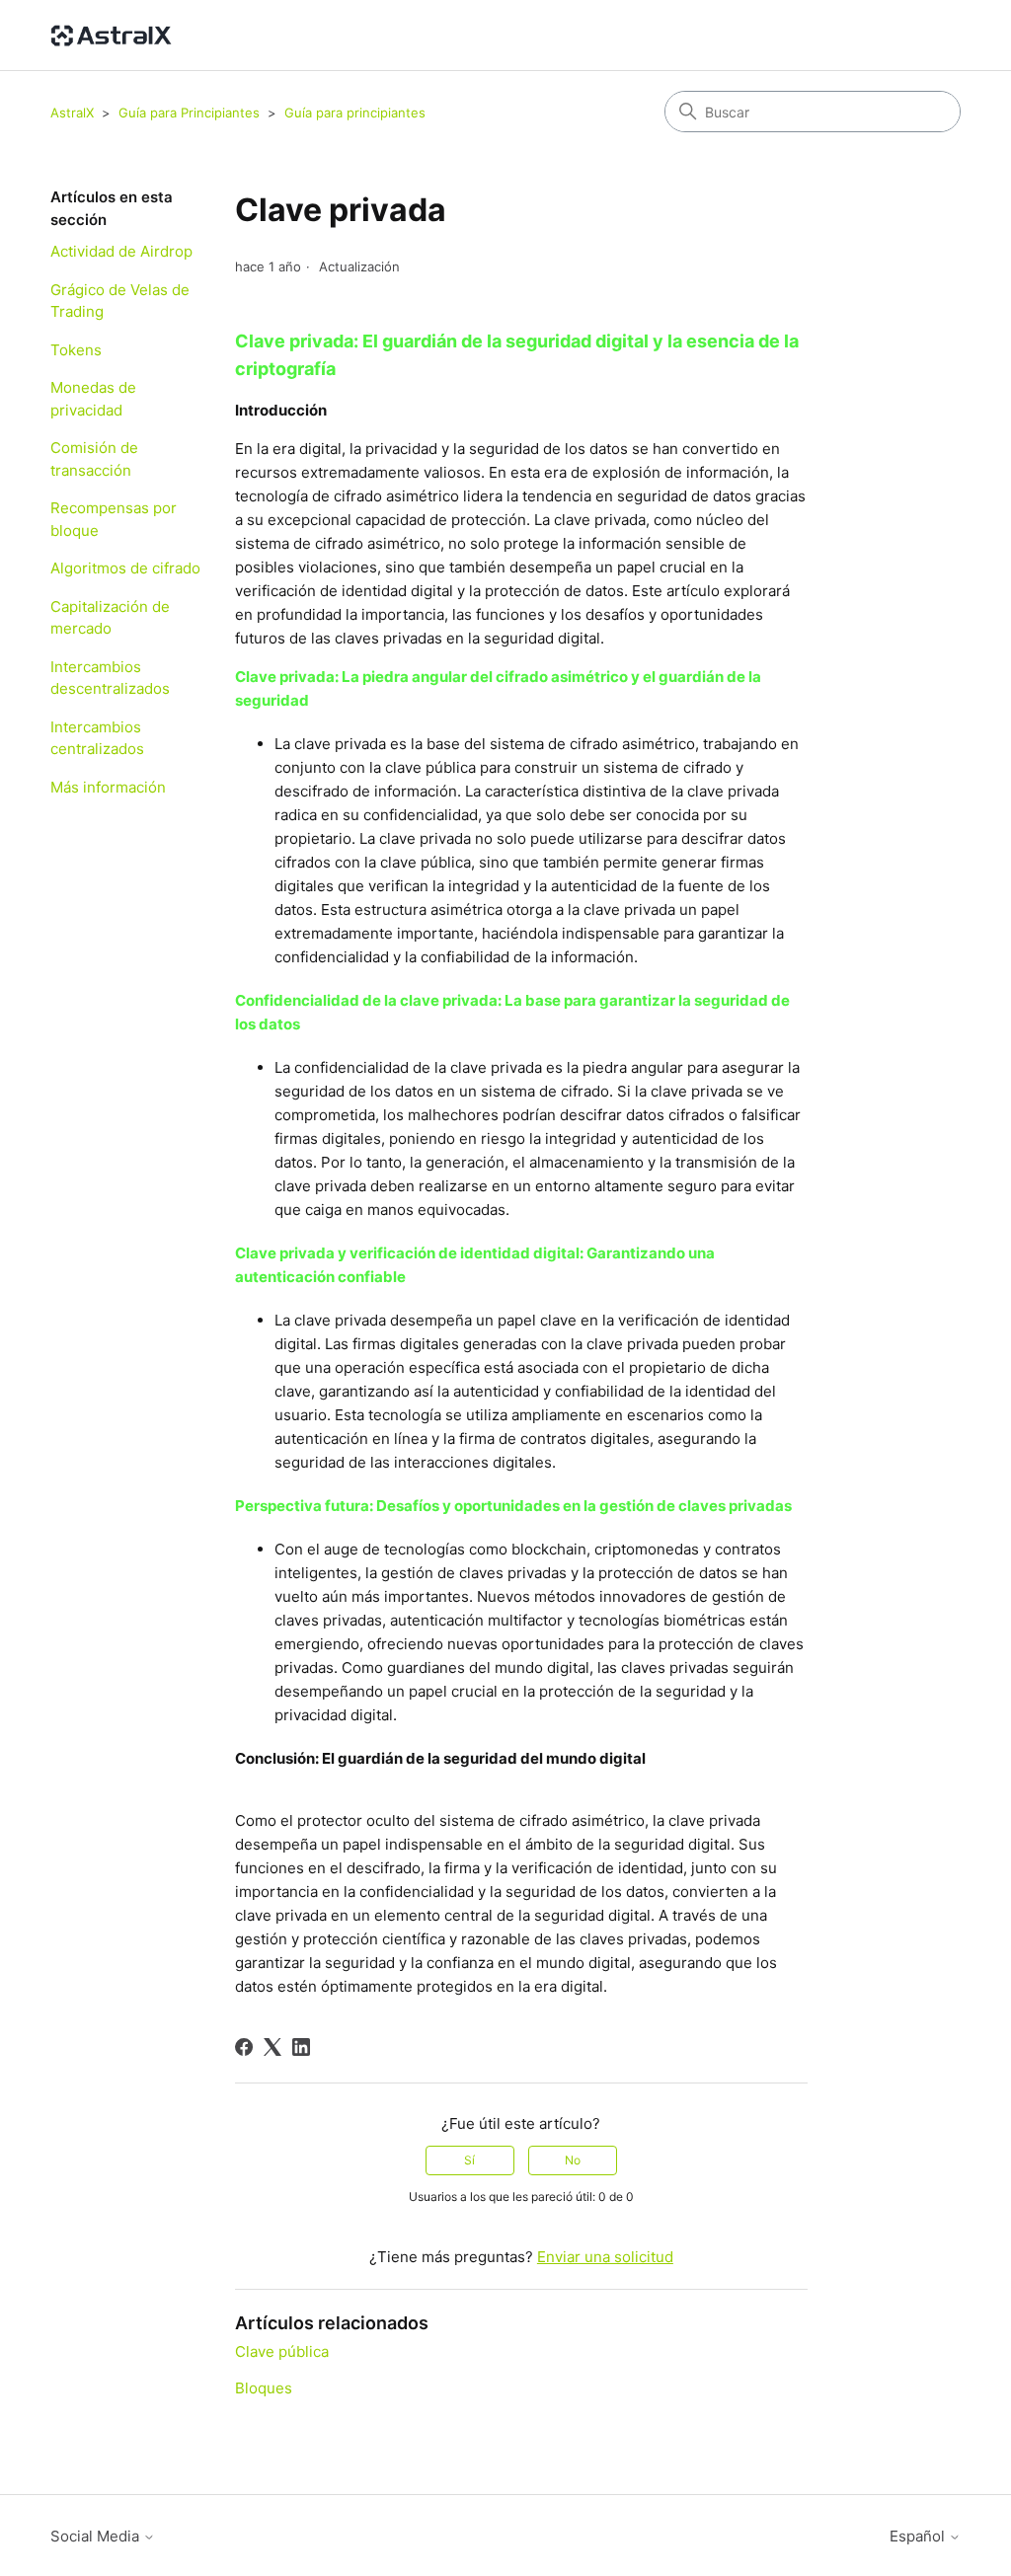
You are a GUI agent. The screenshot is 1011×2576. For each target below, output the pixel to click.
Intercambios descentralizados (110, 678)
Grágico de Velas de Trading (120, 301)
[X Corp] (272, 2047)
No (573, 2160)
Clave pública (282, 2351)
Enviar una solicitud (605, 2257)
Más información (108, 787)
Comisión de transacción (94, 459)
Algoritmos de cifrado (125, 568)
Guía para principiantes (355, 113)
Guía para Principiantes (191, 113)
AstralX (72, 113)
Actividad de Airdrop (121, 251)
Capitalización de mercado (110, 618)
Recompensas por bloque (114, 519)
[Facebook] (244, 2047)
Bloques (264, 2388)
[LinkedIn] (301, 2047)
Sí (469, 2160)
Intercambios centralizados (97, 738)
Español (919, 2536)
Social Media (97, 2536)
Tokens (76, 350)
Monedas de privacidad (93, 399)
